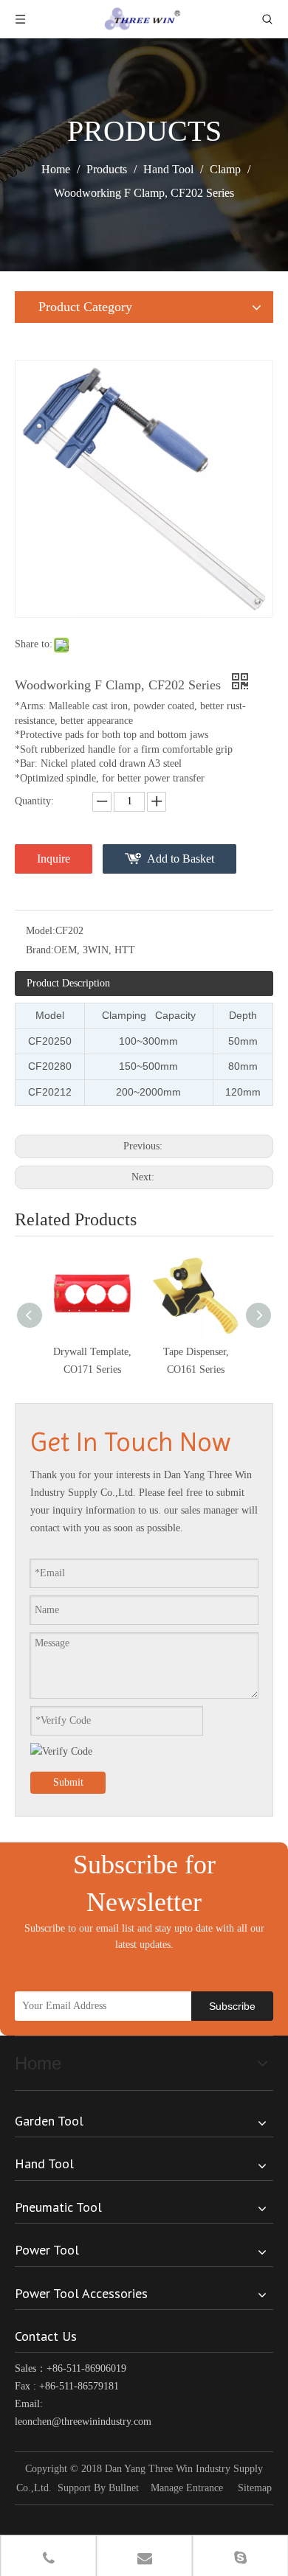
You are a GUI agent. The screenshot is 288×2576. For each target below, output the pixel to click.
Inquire (54, 859)
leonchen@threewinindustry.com (83, 2422)
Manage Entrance (187, 2488)
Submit (68, 1782)
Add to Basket (181, 859)
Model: (41, 931)
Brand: (40, 950)
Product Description (68, 983)
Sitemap (255, 2488)
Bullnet (124, 2488)
